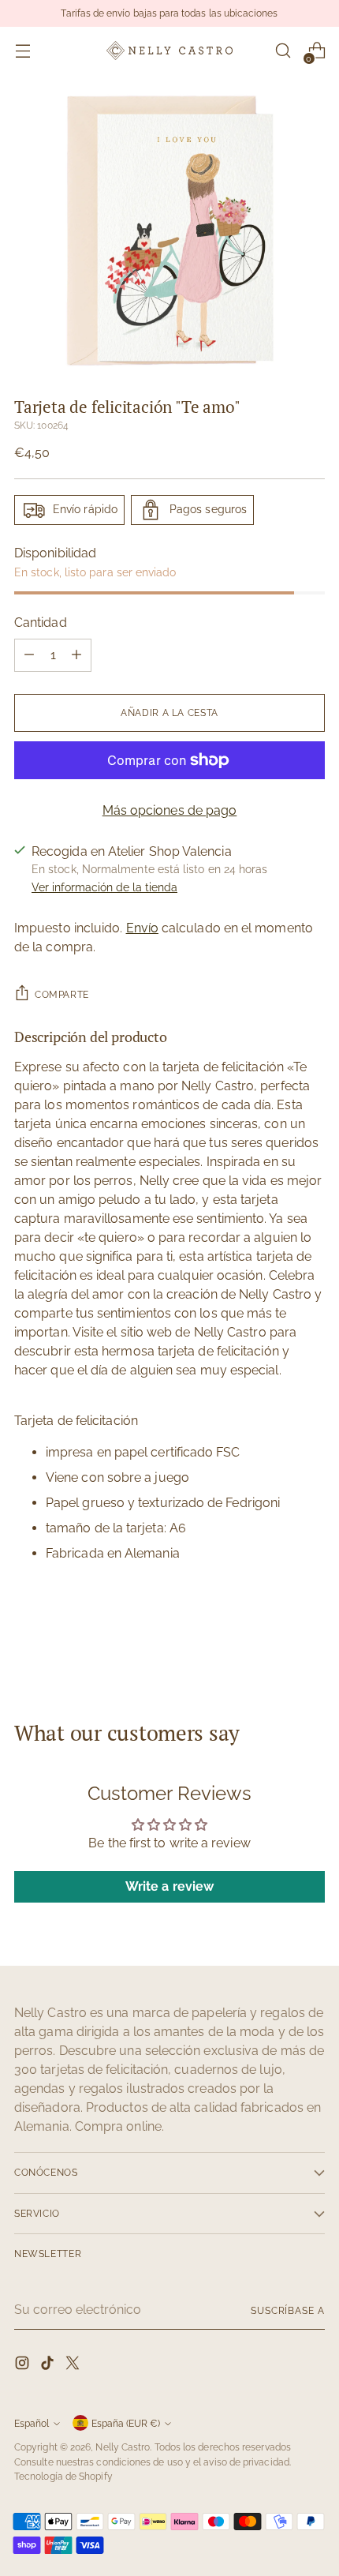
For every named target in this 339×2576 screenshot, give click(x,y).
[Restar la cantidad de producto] (29, 655)
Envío (142, 928)
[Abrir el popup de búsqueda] (283, 51)
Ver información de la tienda (104, 887)
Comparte (62, 994)
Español (32, 2423)
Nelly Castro (123, 2447)
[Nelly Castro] (169, 50)
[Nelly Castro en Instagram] (24, 2366)
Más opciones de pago (170, 810)
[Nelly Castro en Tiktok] (49, 2366)
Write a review (169, 1886)
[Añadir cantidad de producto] (76, 655)
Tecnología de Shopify (63, 2476)
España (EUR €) (126, 2423)
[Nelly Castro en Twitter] (74, 2366)
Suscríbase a (288, 2310)
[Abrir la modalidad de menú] (22, 51)
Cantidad (41, 622)
